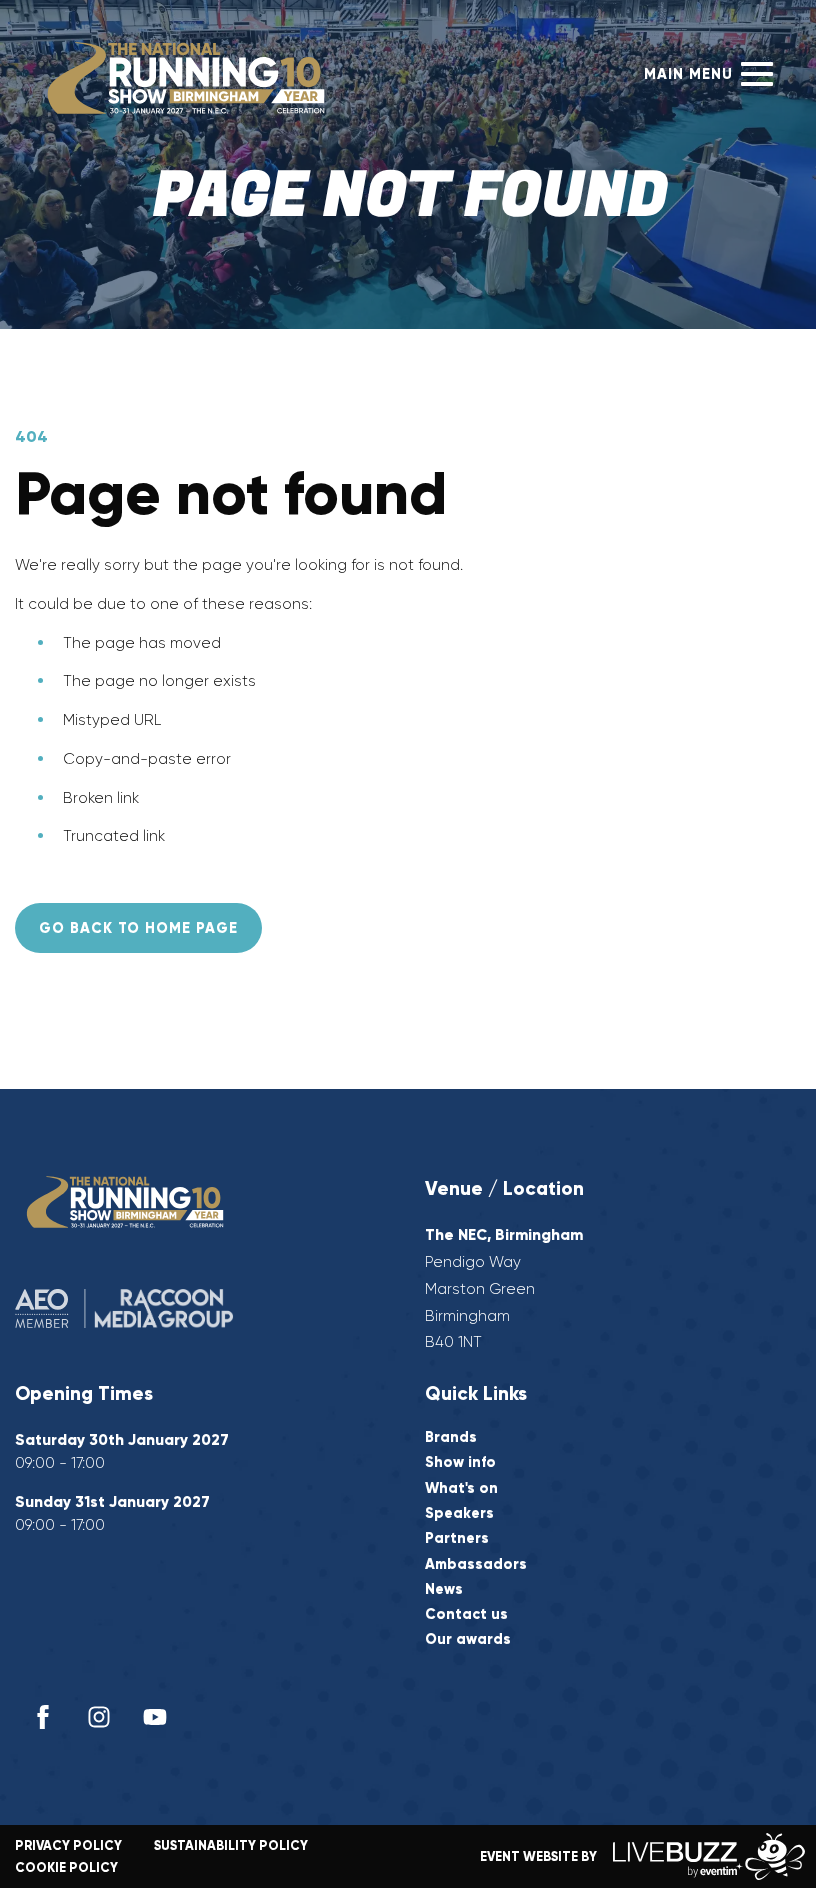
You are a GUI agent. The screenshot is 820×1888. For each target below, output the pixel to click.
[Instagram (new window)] (99, 1717)
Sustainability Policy (231, 1845)
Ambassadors (476, 1564)
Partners (457, 1538)
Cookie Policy (66, 1867)
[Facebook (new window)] (43, 1717)
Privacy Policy (68, 1845)
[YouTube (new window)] (155, 1717)
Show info (460, 1462)
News (444, 1589)
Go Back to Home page (138, 928)
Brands (451, 1437)
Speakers (459, 1513)
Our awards (468, 1639)
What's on (461, 1488)
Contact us (466, 1614)
